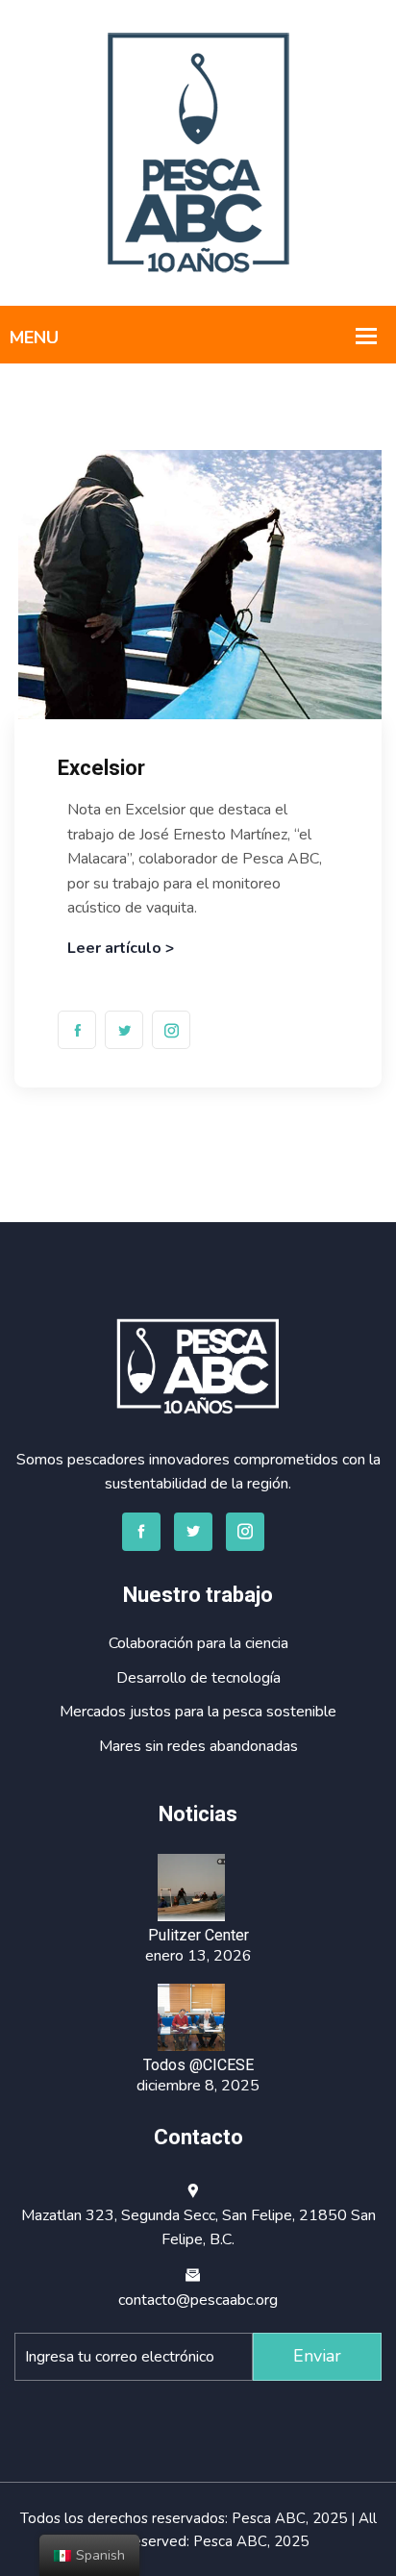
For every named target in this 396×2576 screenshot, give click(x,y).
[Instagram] (171, 1030)
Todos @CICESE (198, 2065)
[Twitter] (124, 1030)
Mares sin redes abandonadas (198, 1746)
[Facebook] (77, 1030)
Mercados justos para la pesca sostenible (198, 1712)
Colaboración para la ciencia (198, 1643)
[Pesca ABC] (198, 152)
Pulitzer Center (198, 1935)
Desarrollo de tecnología (198, 1678)
